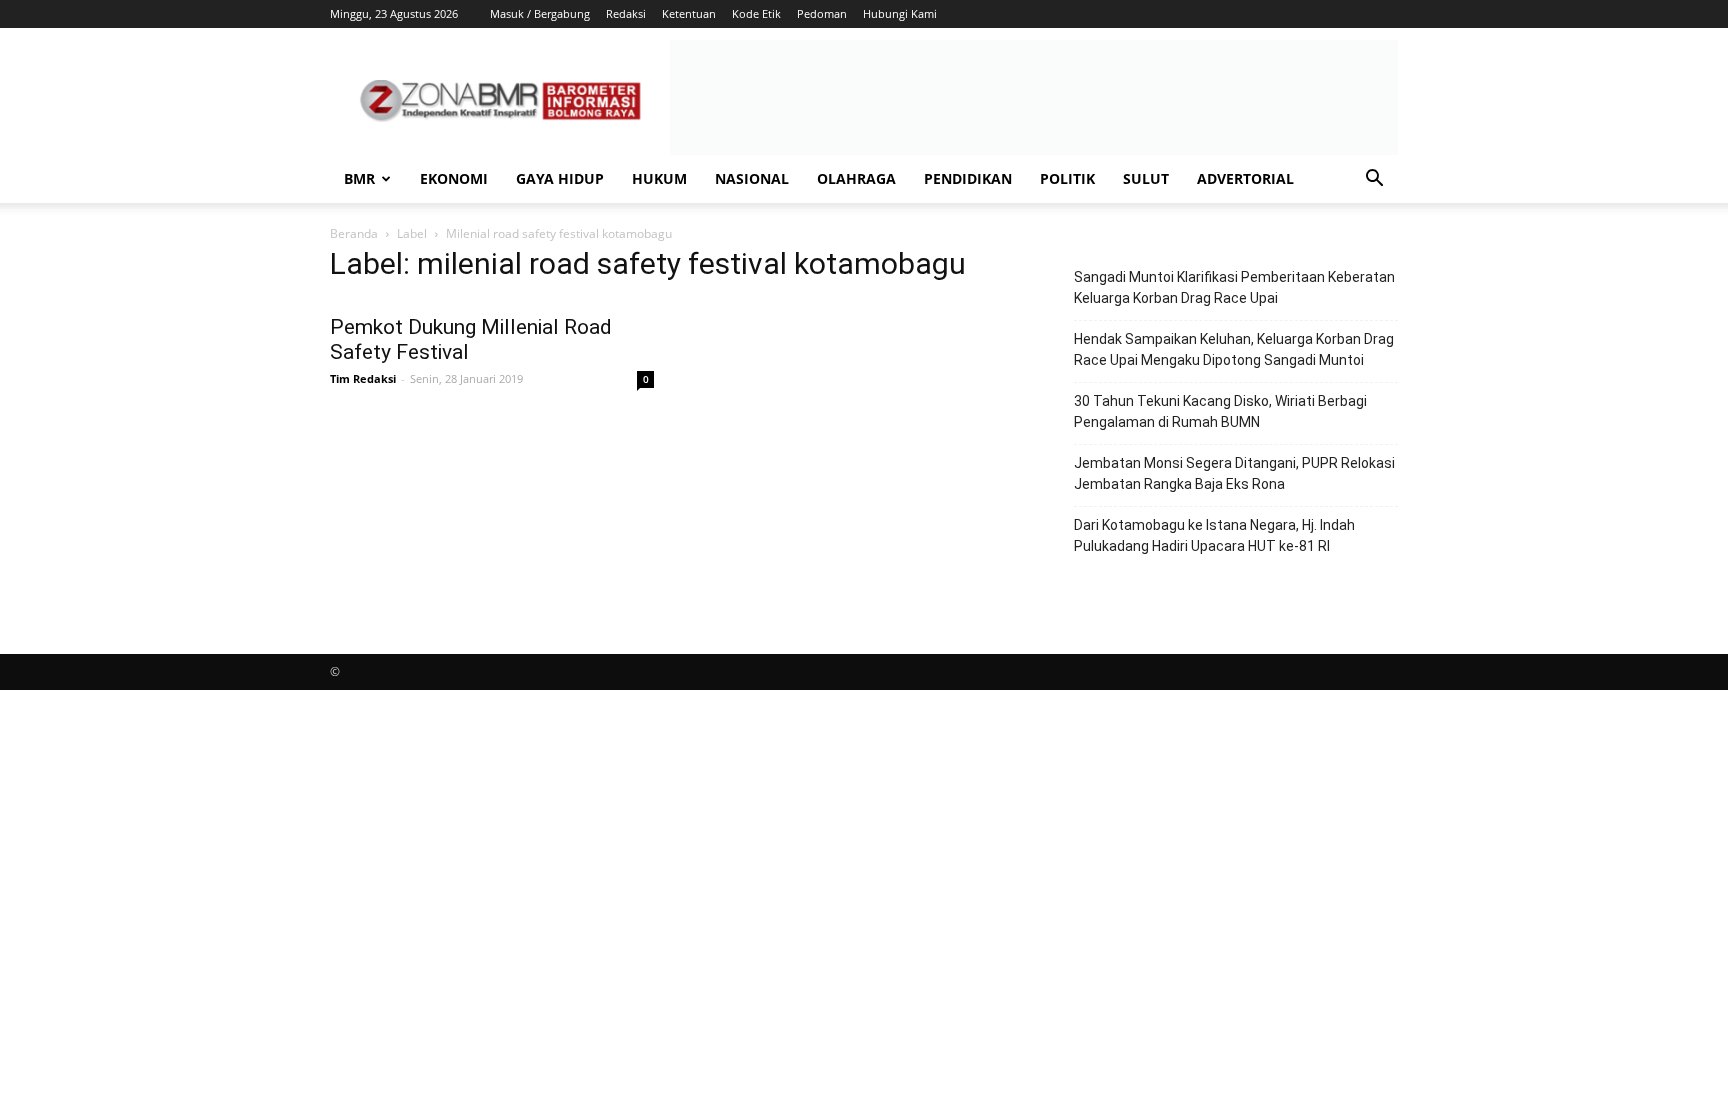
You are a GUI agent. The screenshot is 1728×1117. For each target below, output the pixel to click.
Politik (1067, 178)
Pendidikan (968, 178)
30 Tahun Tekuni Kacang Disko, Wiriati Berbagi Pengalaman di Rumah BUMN (1220, 411)
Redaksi (626, 13)
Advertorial (1245, 178)
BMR (359, 178)
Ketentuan (689, 13)
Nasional (752, 178)
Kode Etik (756, 13)
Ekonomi (454, 178)
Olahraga (856, 178)
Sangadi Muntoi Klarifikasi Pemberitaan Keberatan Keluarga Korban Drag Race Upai (1234, 287)
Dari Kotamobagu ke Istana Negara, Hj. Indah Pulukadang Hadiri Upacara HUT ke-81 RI (1214, 535)
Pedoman (822, 13)
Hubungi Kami (900, 13)
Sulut (1146, 178)
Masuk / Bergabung (540, 13)
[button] (1374, 180)
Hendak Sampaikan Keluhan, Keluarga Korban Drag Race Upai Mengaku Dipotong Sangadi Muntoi (1234, 349)
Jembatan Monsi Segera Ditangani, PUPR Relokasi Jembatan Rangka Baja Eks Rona (1234, 473)
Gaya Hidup (560, 178)
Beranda (354, 233)
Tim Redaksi (363, 378)
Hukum (659, 178)
